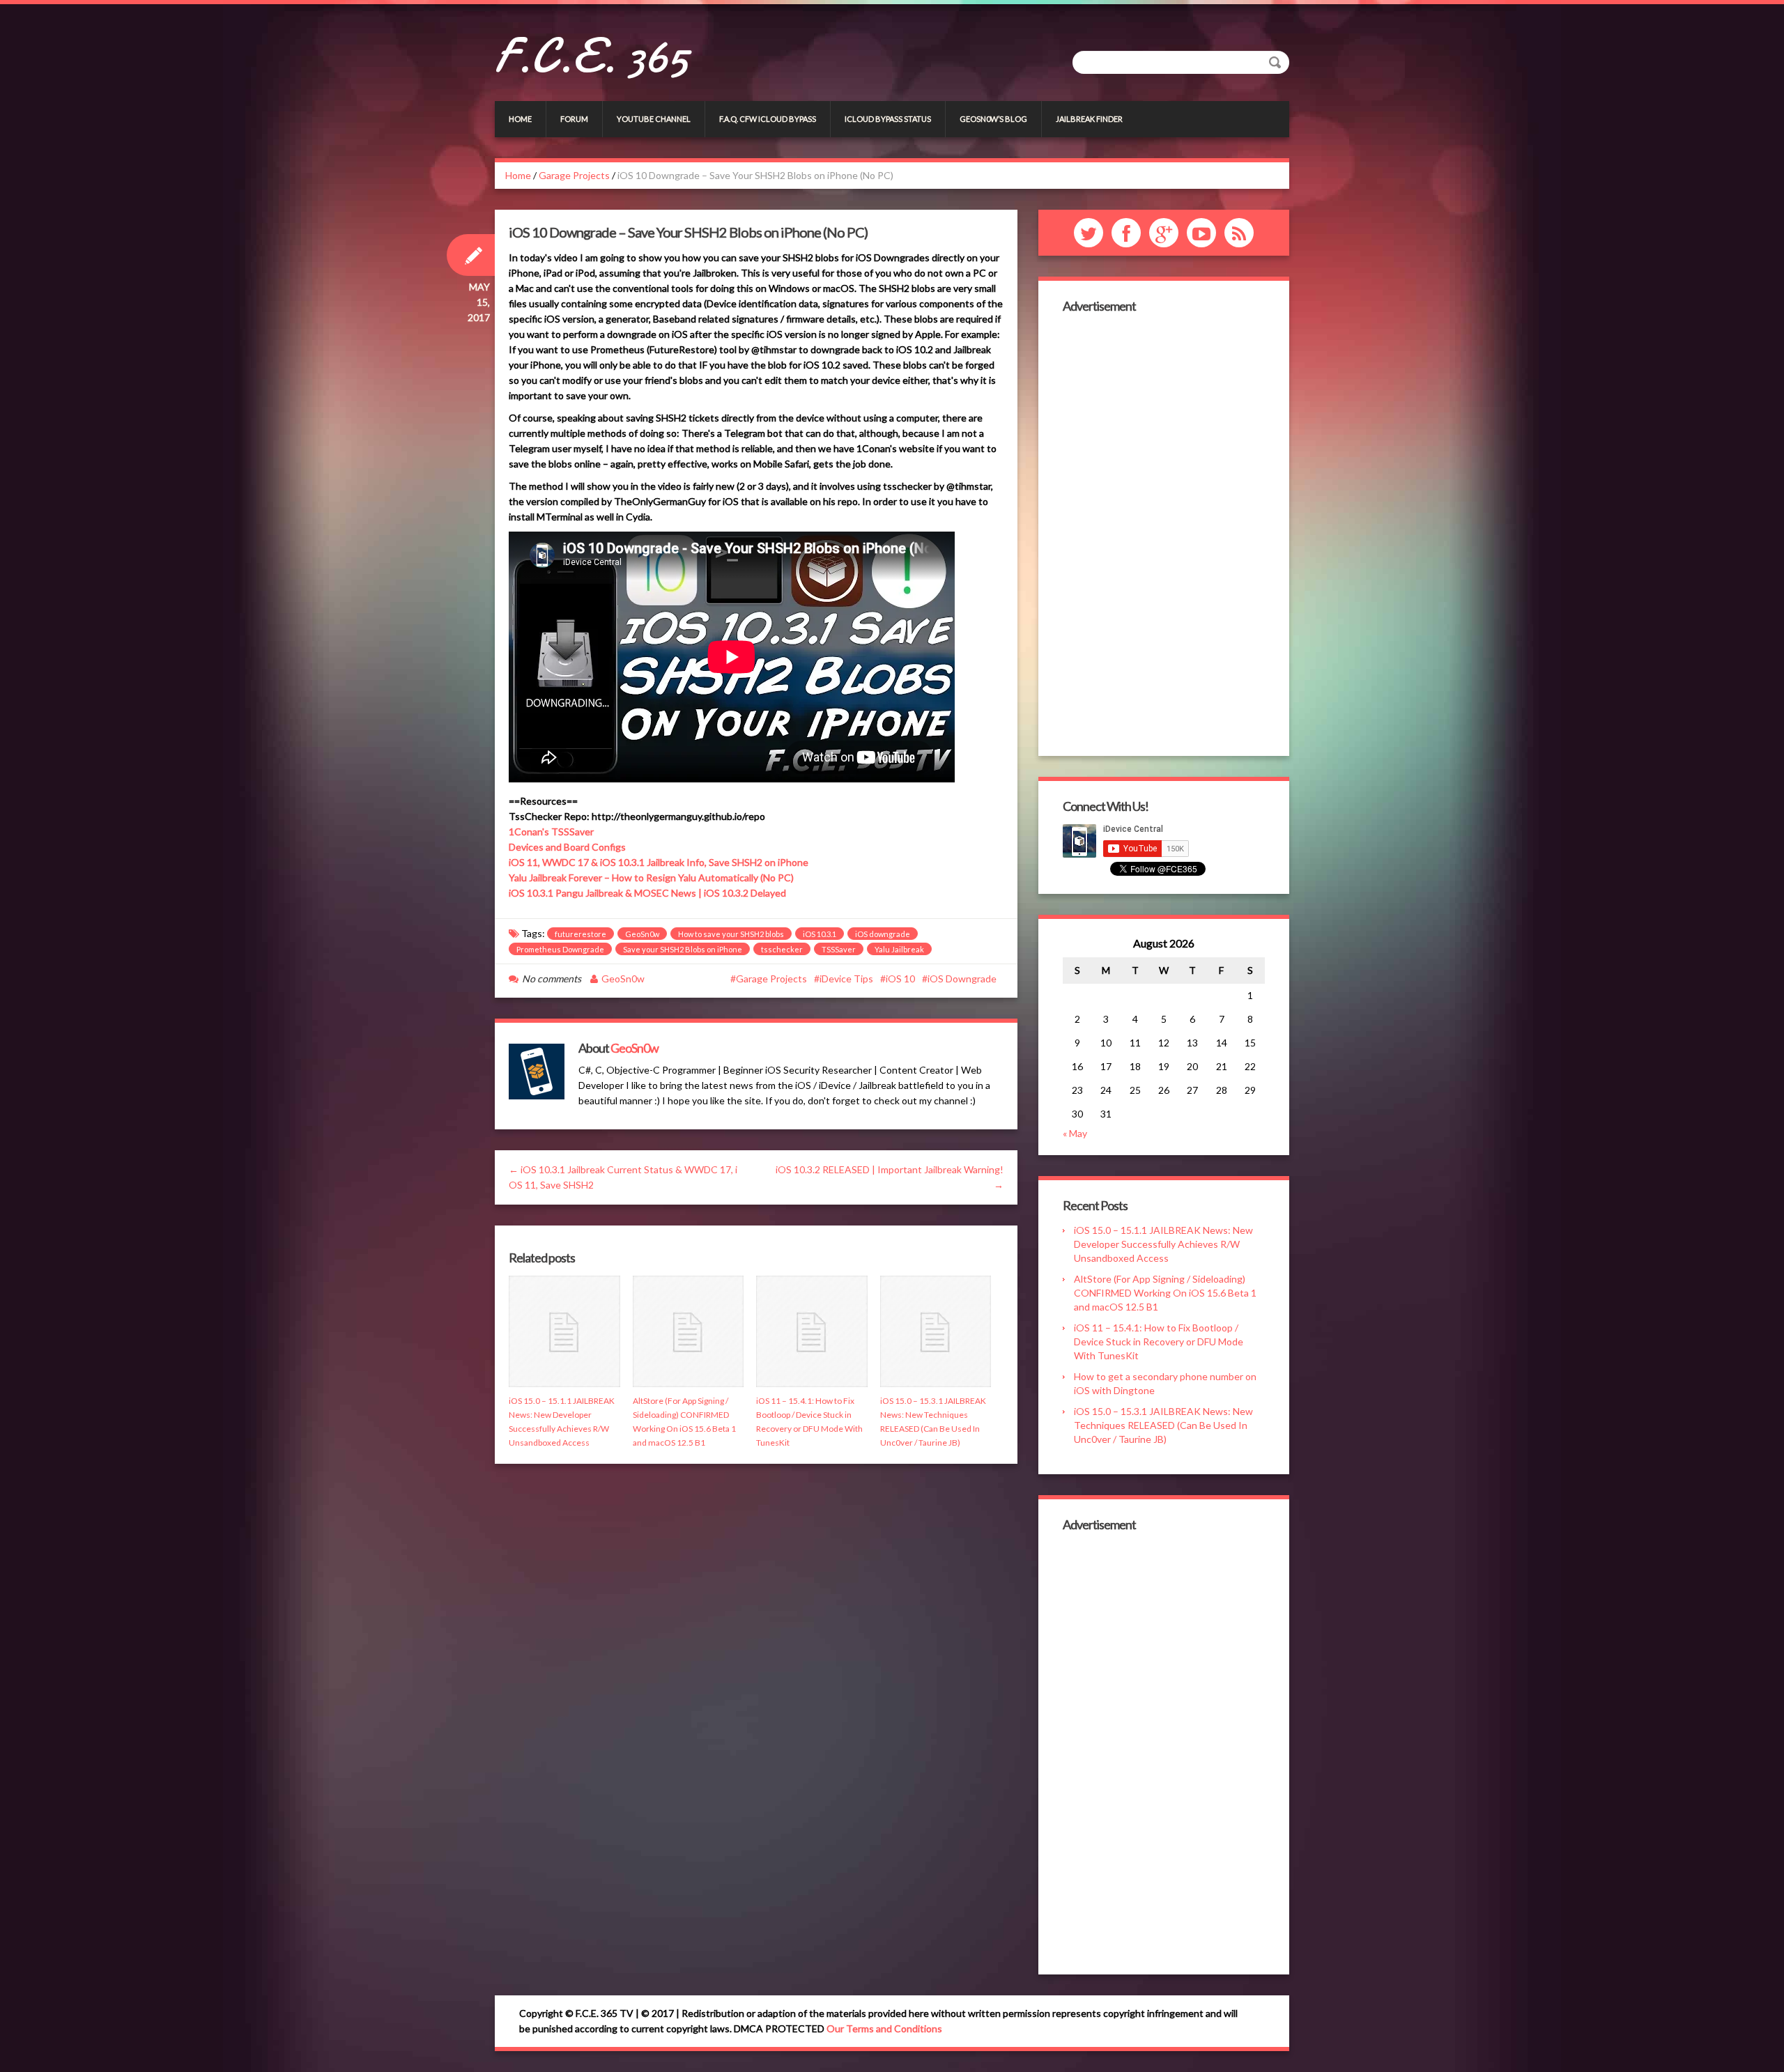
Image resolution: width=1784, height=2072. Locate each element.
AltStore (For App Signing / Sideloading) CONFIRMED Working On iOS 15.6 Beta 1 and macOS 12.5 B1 (1165, 1293)
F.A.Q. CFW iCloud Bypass (768, 119)
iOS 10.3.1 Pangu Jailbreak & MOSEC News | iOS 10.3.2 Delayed (647, 893)
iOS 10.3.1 (820, 934)
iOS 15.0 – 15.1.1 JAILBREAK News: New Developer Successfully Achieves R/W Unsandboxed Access (1163, 1244)
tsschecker (782, 949)
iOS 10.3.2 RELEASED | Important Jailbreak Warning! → (890, 1177)
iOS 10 (900, 979)
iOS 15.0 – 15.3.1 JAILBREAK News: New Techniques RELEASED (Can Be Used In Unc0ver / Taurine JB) (1163, 1425)
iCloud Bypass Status (888, 119)
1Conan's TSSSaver (551, 832)
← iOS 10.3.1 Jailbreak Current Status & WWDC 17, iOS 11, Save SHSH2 (623, 1177)
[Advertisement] (1164, 533)
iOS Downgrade (962, 979)
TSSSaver (839, 949)
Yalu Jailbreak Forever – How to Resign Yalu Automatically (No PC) (651, 877)
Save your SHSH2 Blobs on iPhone (683, 949)
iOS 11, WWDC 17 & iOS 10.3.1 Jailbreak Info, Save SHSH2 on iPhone (659, 862)
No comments (552, 979)
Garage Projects (574, 175)
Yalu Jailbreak (899, 949)
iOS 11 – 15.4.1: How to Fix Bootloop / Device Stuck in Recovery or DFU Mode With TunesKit (1159, 1342)
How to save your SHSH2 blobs (731, 934)
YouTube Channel (654, 119)
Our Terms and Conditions (884, 2028)
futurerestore (580, 934)
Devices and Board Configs (567, 847)
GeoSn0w (642, 934)
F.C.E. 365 (591, 56)
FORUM (574, 119)
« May (1075, 1133)
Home (520, 119)
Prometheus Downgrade (560, 949)
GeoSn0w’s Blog (993, 119)
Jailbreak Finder (1089, 119)
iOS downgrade (883, 934)
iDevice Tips (846, 979)
